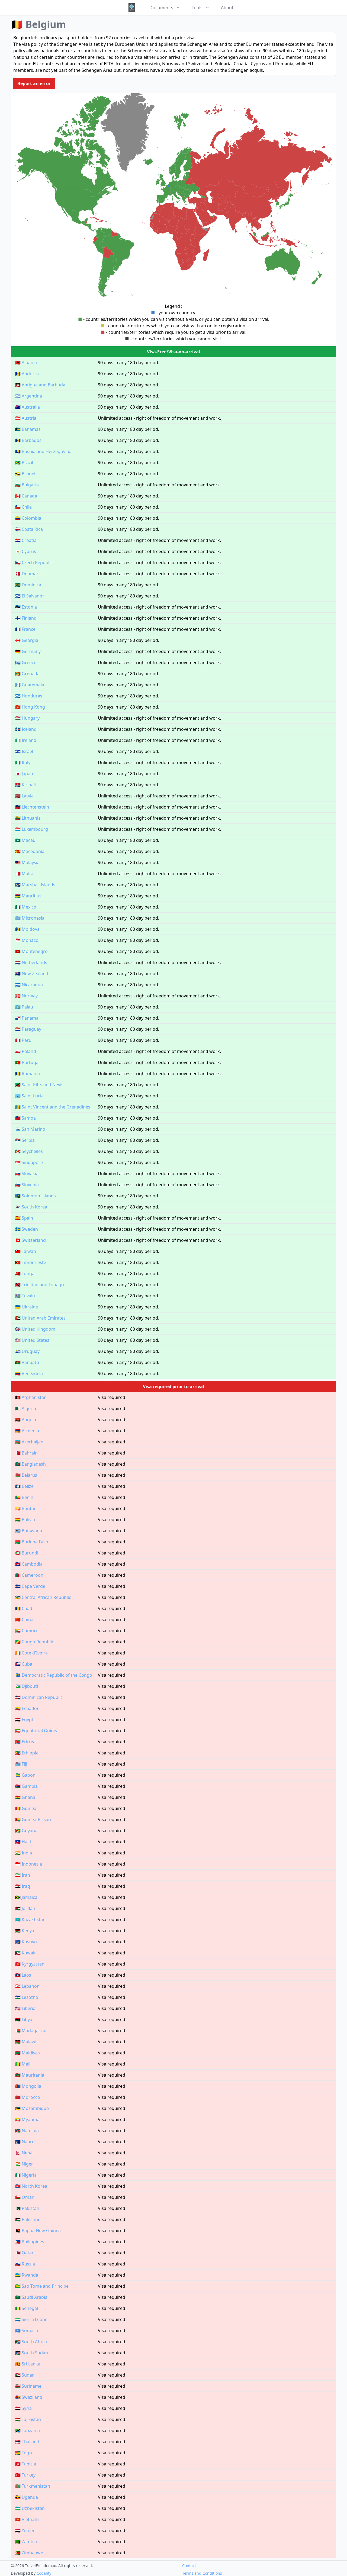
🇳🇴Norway (26, 996)
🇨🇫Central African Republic (43, 1597)
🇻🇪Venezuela (29, 1373)
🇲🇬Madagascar (31, 2031)
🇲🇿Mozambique (32, 2108)
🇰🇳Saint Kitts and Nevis (39, 1085)
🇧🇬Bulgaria (27, 485)
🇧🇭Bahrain (26, 1453)
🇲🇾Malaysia (27, 862)
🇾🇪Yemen (25, 2530)
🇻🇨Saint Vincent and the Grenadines (53, 1107)
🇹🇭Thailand (27, 2442)
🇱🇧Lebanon (27, 1986)
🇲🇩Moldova (27, 929)
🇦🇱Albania (26, 363)
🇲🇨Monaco (27, 940)
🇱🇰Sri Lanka (28, 2364)
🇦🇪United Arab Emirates (40, 1318)
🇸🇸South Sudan (32, 2353)
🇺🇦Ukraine (27, 1307)
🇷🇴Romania (28, 1074)
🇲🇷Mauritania (30, 2075)
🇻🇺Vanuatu (27, 1362)
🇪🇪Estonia (26, 607)
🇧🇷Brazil (24, 463)
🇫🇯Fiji (21, 1764)
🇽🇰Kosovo (26, 1942)
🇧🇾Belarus (26, 1475)
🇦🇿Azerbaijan (29, 1442)
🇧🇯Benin (24, 1497)
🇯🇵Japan (24, 774)
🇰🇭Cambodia (29, 1564)
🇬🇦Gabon (25, 1775)
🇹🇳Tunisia (26, 2464)
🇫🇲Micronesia (30, 918)
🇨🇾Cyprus (26, 551)
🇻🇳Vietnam (27, 2519)
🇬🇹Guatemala (30, 685)
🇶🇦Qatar (24, 2253)
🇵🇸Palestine (28, 2219)
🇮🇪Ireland (26, 740)
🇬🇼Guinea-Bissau (33, 1819)
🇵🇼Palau (24, 1007)
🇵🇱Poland (26, 1051)
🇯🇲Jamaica (26, 1897)
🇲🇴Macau (25, 840)
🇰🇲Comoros (28, 1631)
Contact (189, 2566)
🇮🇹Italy (23, 762)
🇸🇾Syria (23, 2408)
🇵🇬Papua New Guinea (38, 2231)
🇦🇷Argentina (29, 396)
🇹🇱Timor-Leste (31, 1262)
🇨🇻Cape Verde (30, 1586)
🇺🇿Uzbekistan (30, 2508)
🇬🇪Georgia (27, 640)
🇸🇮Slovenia (27, 1185)
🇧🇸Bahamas (28, 429)
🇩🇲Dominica (28, 585)
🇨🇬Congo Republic (35, 1642)
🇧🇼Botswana (29, 1531)
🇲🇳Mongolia (28, 2086)
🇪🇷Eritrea (25, 1742)
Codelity (44, 2573)
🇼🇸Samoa (25, 1118)
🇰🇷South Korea (31, 1207)
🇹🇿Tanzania (28, 2430)
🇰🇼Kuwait (25, 1953)
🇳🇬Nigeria (26, 2175)
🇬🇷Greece (26, 662)
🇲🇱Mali (23, 2064)
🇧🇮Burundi (27, 1553)
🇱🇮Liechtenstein (32, 807)
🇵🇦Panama (27, 1018)
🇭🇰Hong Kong (30, 707)
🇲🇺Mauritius (28, 896)
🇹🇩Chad (24, 1608)
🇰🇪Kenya (25, 1931)
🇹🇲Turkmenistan (33, 2486)
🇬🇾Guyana (26, 1831)
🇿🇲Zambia (26, 2542)
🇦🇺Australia (28, 407)
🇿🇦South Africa (31, 2342)
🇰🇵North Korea (31, 2186)
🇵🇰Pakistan (27, 2208)
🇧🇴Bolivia (25, 1520)
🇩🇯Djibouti (27, 1686)
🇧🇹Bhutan (26, 1508)
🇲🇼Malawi (26, 2042)
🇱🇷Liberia (25, 2008)
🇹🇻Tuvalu (25, 1296)
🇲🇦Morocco (28, 2097)
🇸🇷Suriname (28, 2386)
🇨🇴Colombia (28, 518)
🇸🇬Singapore (29, 1162)
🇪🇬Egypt (24, 1720)
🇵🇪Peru (23, 1040)
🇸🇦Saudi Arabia (31, 2297)
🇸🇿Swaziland (29, 2397)
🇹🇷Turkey (25, 2475)
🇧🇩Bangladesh (30, 1464)
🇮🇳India (24, 1853)
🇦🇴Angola (26, 1420)
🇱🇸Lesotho (27, 1997)
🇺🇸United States (32, 1340)
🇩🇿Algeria (26, 1408)
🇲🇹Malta (24, 874)
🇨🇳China (24, 1620)
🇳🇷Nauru (25, 2142)
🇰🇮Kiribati (26, 785)
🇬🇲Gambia (26, 1786)
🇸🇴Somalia (27, 2331)
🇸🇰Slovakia (27, 1174)
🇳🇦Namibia (27, 2131)
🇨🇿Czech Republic (34, 563)
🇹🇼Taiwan (26, 1251)
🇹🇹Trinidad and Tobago (40, 1285)
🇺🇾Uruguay (27, 1351)
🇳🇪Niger (24, 2164)
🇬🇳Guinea (26, 1808)
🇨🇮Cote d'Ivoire (31, 1653)
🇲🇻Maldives (28, 2053)
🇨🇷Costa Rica (29, 529)
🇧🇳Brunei (25, 474)
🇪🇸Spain (24, 1218)
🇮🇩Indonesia (29, 1864)
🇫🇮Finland (26, 618)
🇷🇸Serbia (25, 1140)
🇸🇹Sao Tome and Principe (42, 2286)
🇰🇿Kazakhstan (30, 1919)
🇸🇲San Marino (30, 1129)
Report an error (34, 83)
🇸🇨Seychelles (29, 1151)
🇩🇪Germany (28, 651)
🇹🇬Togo (24, 2453)
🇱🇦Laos (23, 1975)
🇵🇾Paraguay (28, 1029)
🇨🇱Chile (23, 507)
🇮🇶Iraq (23, 1886)
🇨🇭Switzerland (30, 1240)
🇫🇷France (25, 629)
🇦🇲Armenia (27, 1431)
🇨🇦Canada (26, 496)
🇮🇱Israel (24, 751)
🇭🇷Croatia (26, 540)
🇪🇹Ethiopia (27, 1753)
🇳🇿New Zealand (32, 974)
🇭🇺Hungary (27, 718)
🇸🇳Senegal (27, 2308)
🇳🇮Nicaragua (29, 985)
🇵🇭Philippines (30, 2242)
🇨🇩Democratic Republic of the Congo (54, 1675)
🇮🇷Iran (23, 1875)
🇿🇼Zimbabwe (29, 2553)
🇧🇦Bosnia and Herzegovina (43, 451)
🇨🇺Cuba (24, 1664)
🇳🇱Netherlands (31, 962)
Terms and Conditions (202, 2573)
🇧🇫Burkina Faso (32, 1542)
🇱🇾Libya (24, 2019)
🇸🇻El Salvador (30, 596)
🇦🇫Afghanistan (31, 1397)
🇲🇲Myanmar (28, 2119)
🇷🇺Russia (25, 2264)
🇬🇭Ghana (25, 1797)
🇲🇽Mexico (26, 907)
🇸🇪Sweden (27, 1229)
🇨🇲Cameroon (29, 1575)
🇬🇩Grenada (27, 674)
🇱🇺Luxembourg (32, 829)
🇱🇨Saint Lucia (29, 1096)
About (227, 8)
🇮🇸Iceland (26, 729)
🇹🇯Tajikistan (28, 2419)
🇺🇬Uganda (27, 2497)
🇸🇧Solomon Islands (36, 1196)
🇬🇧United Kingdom (35, 1329)
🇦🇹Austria (26, 418)
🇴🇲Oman (25, 2197)
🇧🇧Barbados (28, 440)
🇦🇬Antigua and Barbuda (40, 385)
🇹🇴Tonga (25, 1274)
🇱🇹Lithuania (28, 818)
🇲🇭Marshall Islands (35, 885)
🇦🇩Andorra (27, 374)
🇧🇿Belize (24, 1486)
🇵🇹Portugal (27, 1062)
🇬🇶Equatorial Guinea (37, 1731)
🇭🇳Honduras (29, 696)
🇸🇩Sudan (25, 2375)
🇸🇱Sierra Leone (31, 2319)
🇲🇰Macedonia (30, 851)
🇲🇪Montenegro (31, 951)
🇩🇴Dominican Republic (39, 1697)
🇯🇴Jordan (25, 1908)
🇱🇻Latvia (24, 796)
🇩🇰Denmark (28, 574)
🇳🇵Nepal (24, 2153)
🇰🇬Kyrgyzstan (30, 1964)
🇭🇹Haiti (23, 1842)
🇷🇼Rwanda (27, 2275)
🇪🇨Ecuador (27, 1708)
